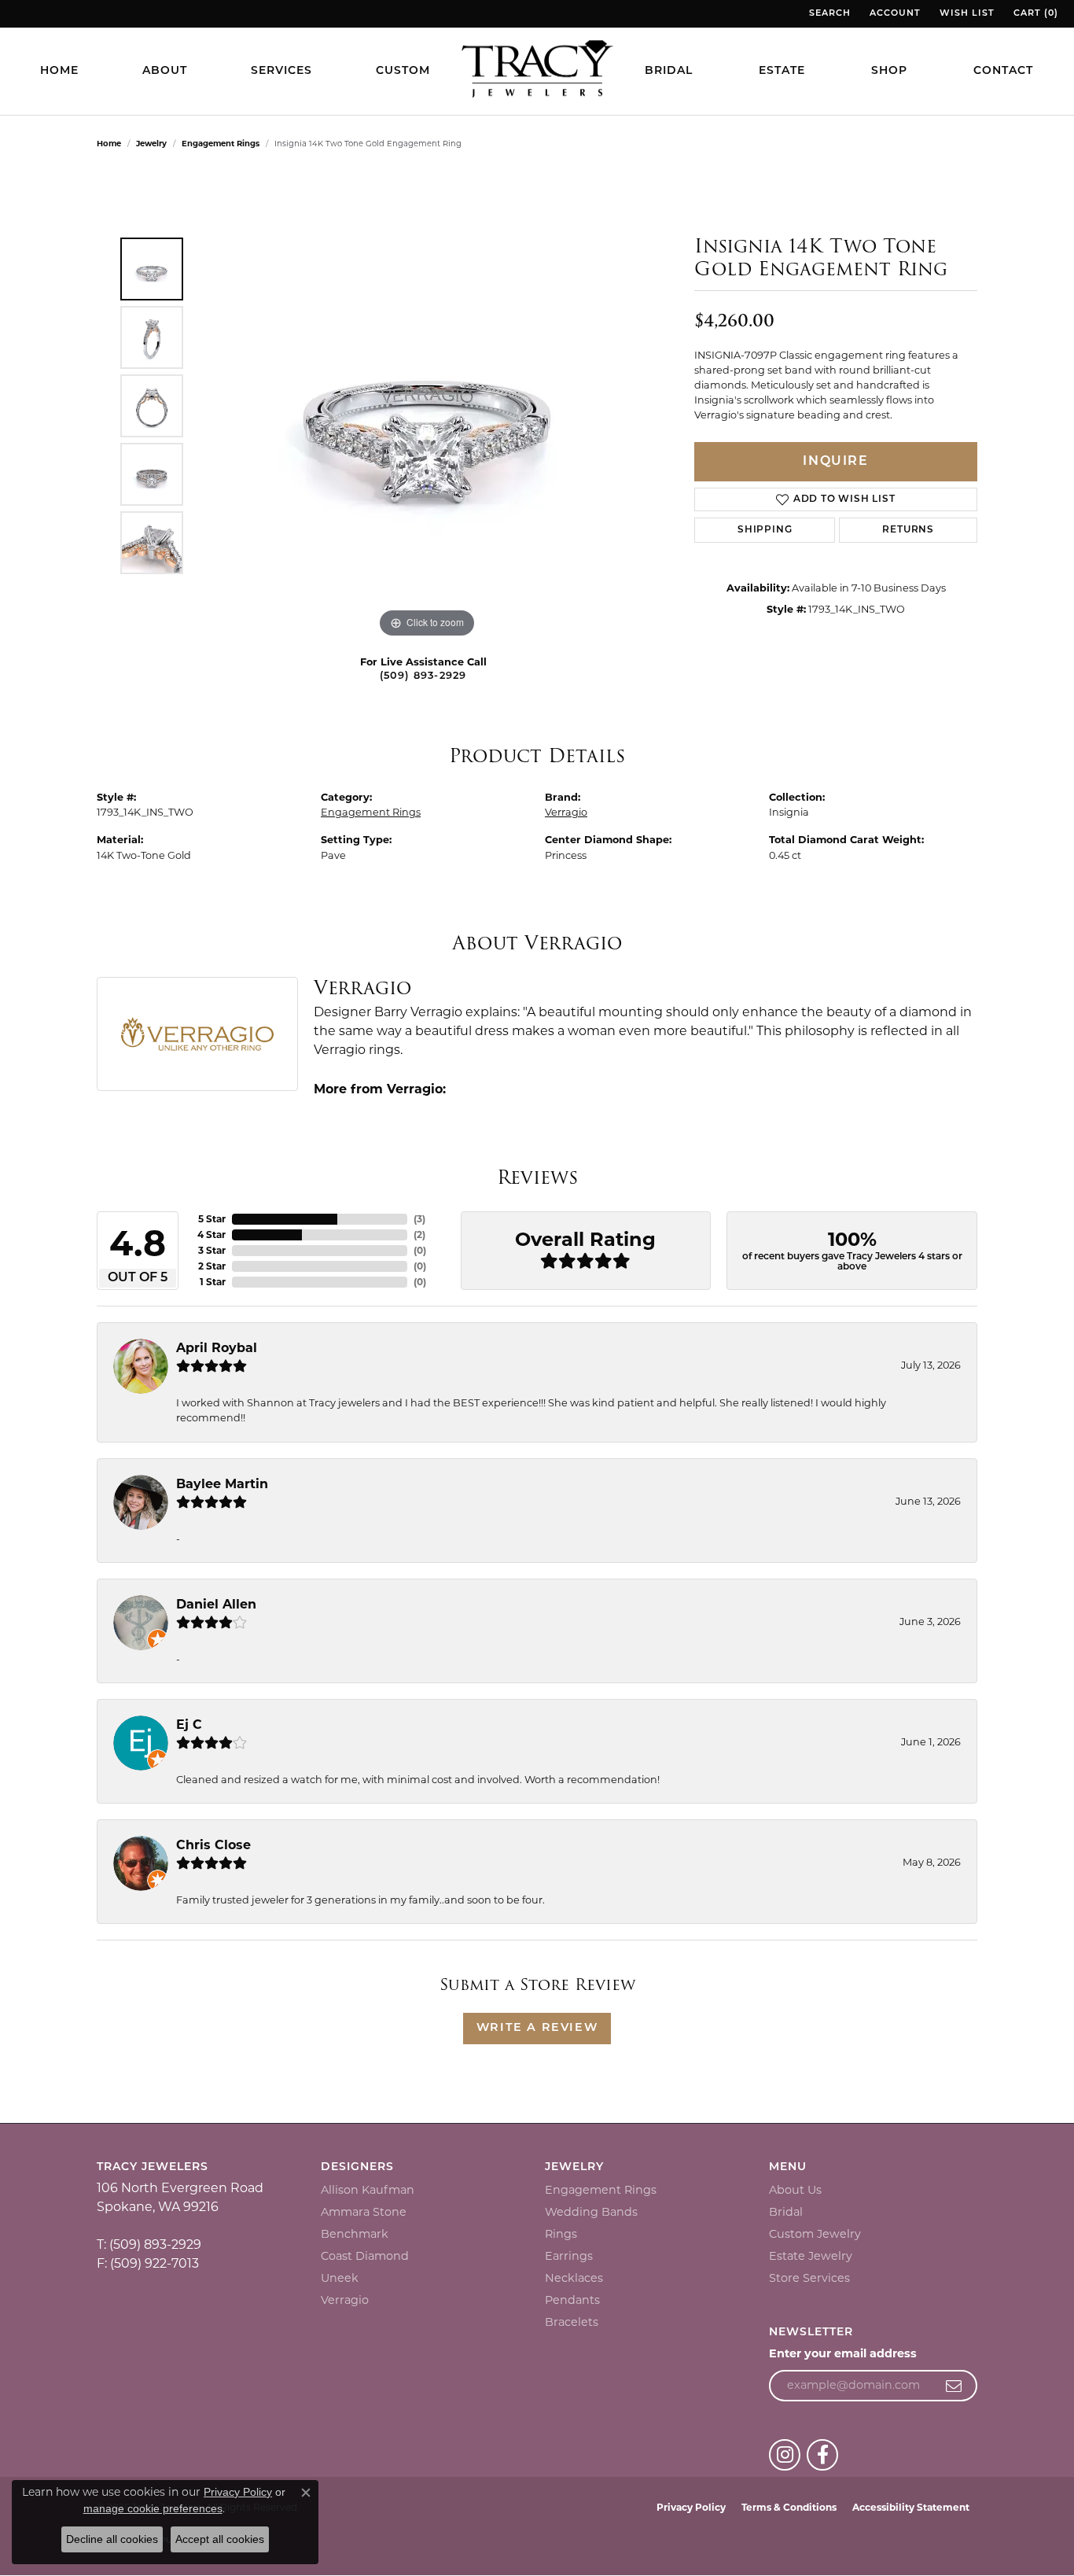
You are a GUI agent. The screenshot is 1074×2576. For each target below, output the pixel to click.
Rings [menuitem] (561, 2234)
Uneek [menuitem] (340, 2278)
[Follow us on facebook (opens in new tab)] (822, 2455)
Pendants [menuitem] (572, 2300)
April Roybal (217, 1348)
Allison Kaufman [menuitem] (368, 2190)
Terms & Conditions (789, 2507)
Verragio (566, 812)
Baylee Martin (222, 1484)
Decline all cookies (112, 2539)
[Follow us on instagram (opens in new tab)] (785, 2455)
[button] (828, 14)
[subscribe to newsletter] (954, 2386)
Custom (403, 71)
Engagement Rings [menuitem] (601, 2190)
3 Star (212, 1250)
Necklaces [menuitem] (574, 2278)
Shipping (765, 530)
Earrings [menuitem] (569, 2256)
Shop (889, 71)
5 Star (212, 1219)
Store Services (809, 2278)
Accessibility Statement (911, 2507)
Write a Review (537, 2028)
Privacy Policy (691, 2507)
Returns (908, 530)
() (419, 1219)
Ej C (189, 1725)
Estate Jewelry (811, 2256)
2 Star (212, 1266)
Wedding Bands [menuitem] (591, 2212)
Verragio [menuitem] (345, 2300)
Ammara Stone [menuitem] (364, 2212)
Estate (782, 71)
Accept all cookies (220, 2539)
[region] (427, 406)
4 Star (211, 1235)
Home (59, 71)
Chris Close (213, 1845)
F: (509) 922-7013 (148, 2263)
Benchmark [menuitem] (355, 2234)
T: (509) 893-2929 (149, 2244)
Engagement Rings (221, 144)
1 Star (213, 1282)
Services (281, 71)
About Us (795, 2190)
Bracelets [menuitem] (572, 2322)
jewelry (151, 144)
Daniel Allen (216, 1604)
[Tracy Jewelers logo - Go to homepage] (537, 71)
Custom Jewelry (815, 2234)
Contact (1003, 71)
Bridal (669, 71)
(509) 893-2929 (423, 676)
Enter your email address (843, 2353)
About (165, 71)
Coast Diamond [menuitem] (365, 2256)
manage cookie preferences (153, 2508)
